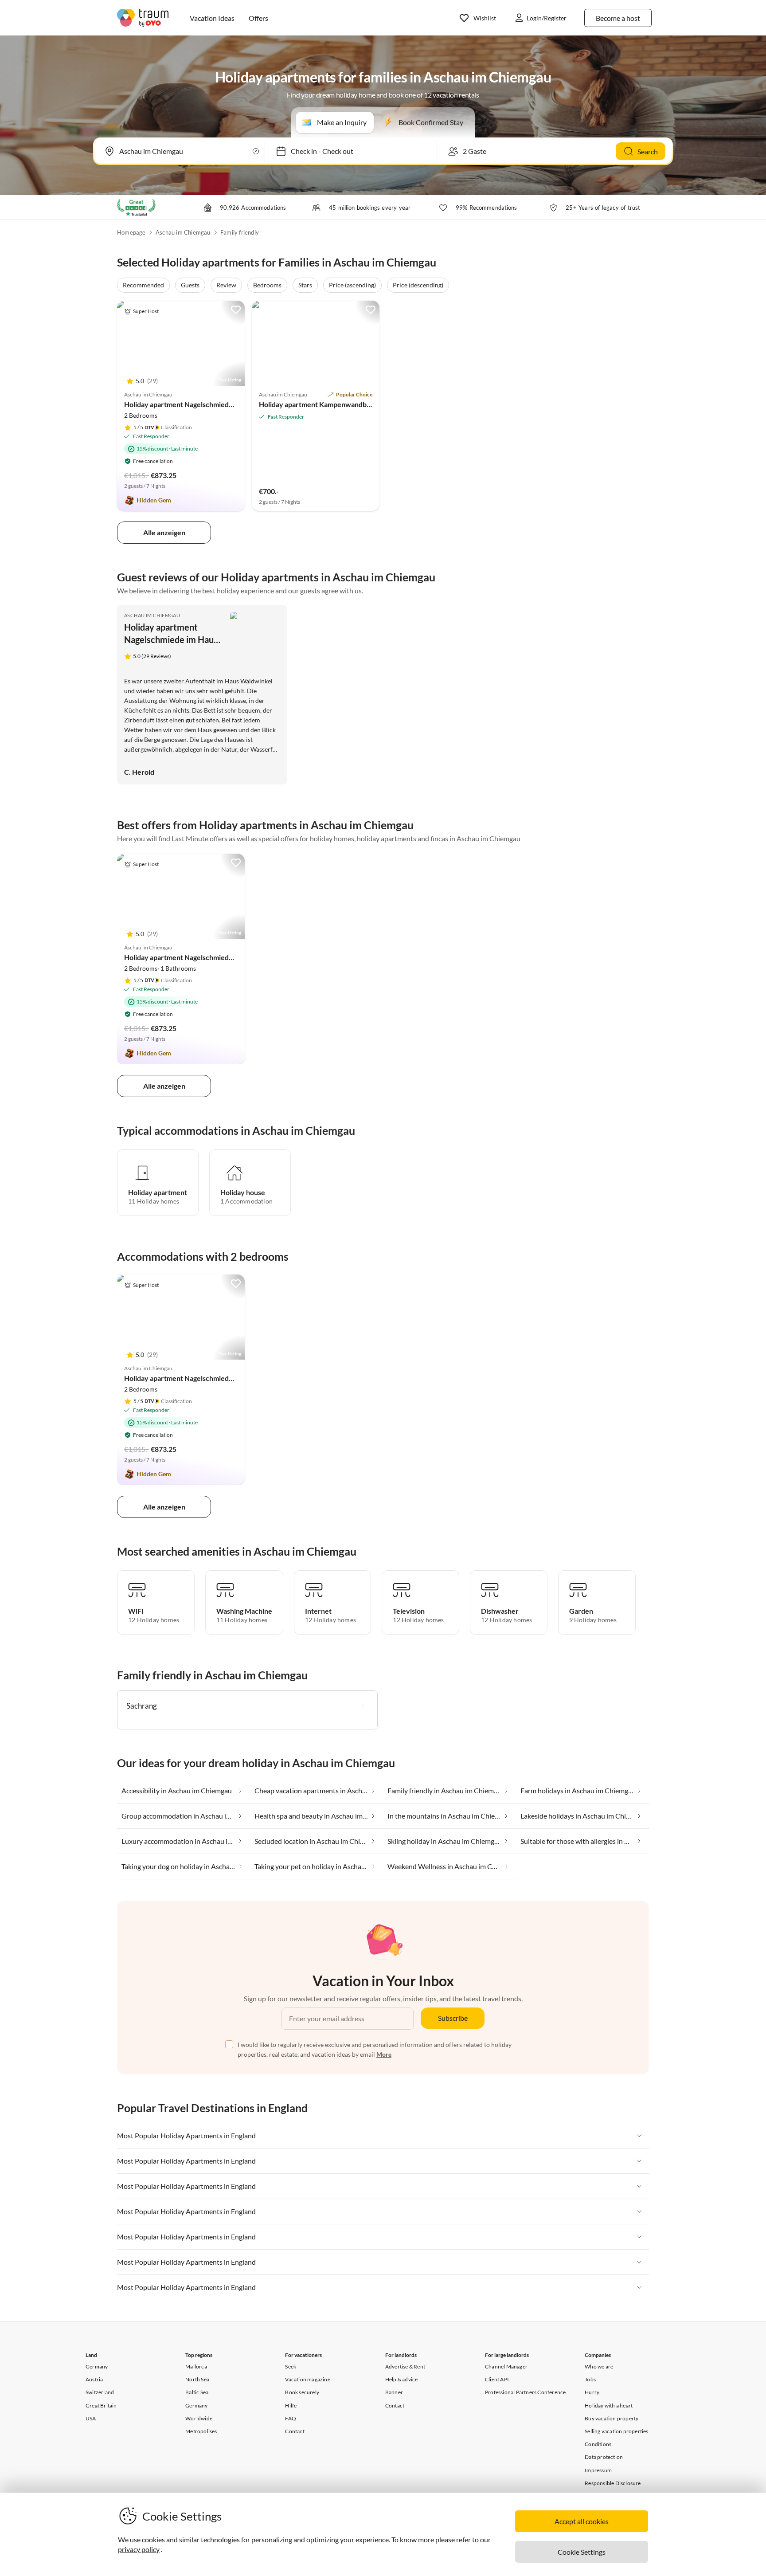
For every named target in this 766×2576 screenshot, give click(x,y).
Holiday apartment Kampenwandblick (318, 404)
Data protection (604, 2457)
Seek (291, 2366)
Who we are (599, 2366)
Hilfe (291, 2405)
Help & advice (402, 2379)
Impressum (598, 2470)
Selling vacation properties (616, 2431)
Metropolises (201, 2431)
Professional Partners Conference (525, 2392)
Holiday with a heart (609, 2405)
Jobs (590, 2379)
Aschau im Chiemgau (183, 232)
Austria (94, 2379)
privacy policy (139, 2549)
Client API (497, 2379)
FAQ (291, 2418)
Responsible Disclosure (613, 2483)
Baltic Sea (197, 2392)
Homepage (131, 232)
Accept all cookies (582, 2521)
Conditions (598, 2444)
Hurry (592, 2392)
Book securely (302, 2392)
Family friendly (240, 232)
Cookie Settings (582, 2552)
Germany (97, 2366)
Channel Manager (506, 2366)
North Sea (197, 2379)
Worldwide (199, 2418)
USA (91, 2418)
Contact (295, 2431)
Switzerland (100, 2392)
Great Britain (101, 2405)
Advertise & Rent (405, 2366)
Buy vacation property (612, 2418)
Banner (394, 2392)
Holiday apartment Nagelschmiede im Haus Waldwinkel (211, 404)
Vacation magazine (307, 2379)
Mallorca (196, 2366)
